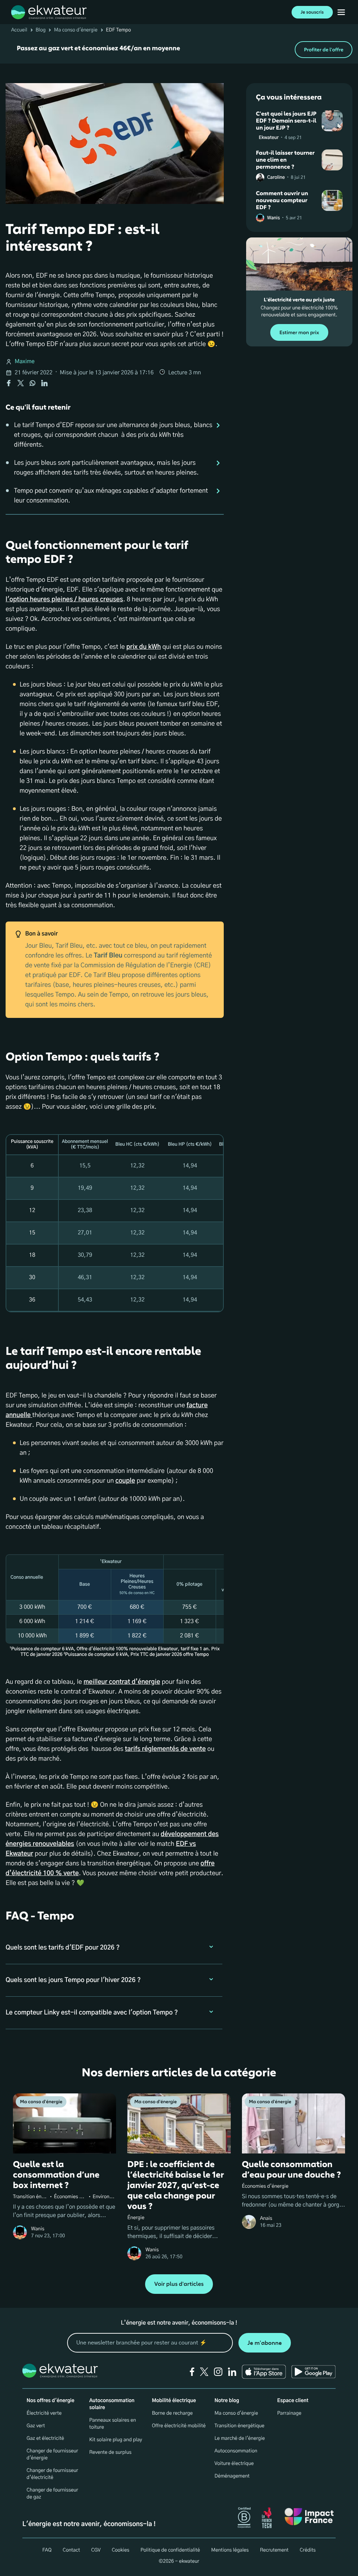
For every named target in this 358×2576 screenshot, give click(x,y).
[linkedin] (232, 2372)
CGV (96, 2550)
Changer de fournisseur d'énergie (52, 2454)
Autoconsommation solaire (112, 2404)
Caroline (276, 178)
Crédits (308, 2550)
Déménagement (232, 2476)
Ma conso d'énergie (76, 30)
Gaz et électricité (45, 2438)
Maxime (25, 362)
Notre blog (227, 2401)
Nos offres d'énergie (51, 2401)
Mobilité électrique (174, 2401)
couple (125, 1481)
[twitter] (204, 2372)
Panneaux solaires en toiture (113, 2424)
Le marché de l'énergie (240, 2438)
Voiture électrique (234, 2464)
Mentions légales (230, 2550)
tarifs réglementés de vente (165, 1749)
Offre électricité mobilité (179, 2426)
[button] (114, 1948)
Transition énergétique (240, 2426)
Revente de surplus (110, 2452)
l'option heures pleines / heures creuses (64, 600)
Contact (71, 2550)
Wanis (274, 218)
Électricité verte (44, 2413)
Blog (41, 30)
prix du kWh (144, 647)
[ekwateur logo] (49, 12)
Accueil (19, 30)
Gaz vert (36, 2426)
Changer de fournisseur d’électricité (52, 2474)
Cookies (121, 2550)
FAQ (47, 2550)
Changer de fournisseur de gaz (52, 2494)
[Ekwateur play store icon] (314, 2372)
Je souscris (312, 12)
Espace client (293, 2401)
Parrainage (289, 2413)
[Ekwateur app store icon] (264, 2372)
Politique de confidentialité (170, 2550)
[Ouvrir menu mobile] (341, 12)
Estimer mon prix (299, 333)
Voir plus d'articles (179, 2284)
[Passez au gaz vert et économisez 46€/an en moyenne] (179, 50)
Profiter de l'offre (324, 50)
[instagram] (218, 2372)
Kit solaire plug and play (116, 2440)
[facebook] (192, 2372)
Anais (266, 2218)
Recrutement (274, 2550)
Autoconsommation (236, 2451)
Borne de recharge (172, 2413)
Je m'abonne (265, 2343)
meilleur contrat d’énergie (122, 1682)
